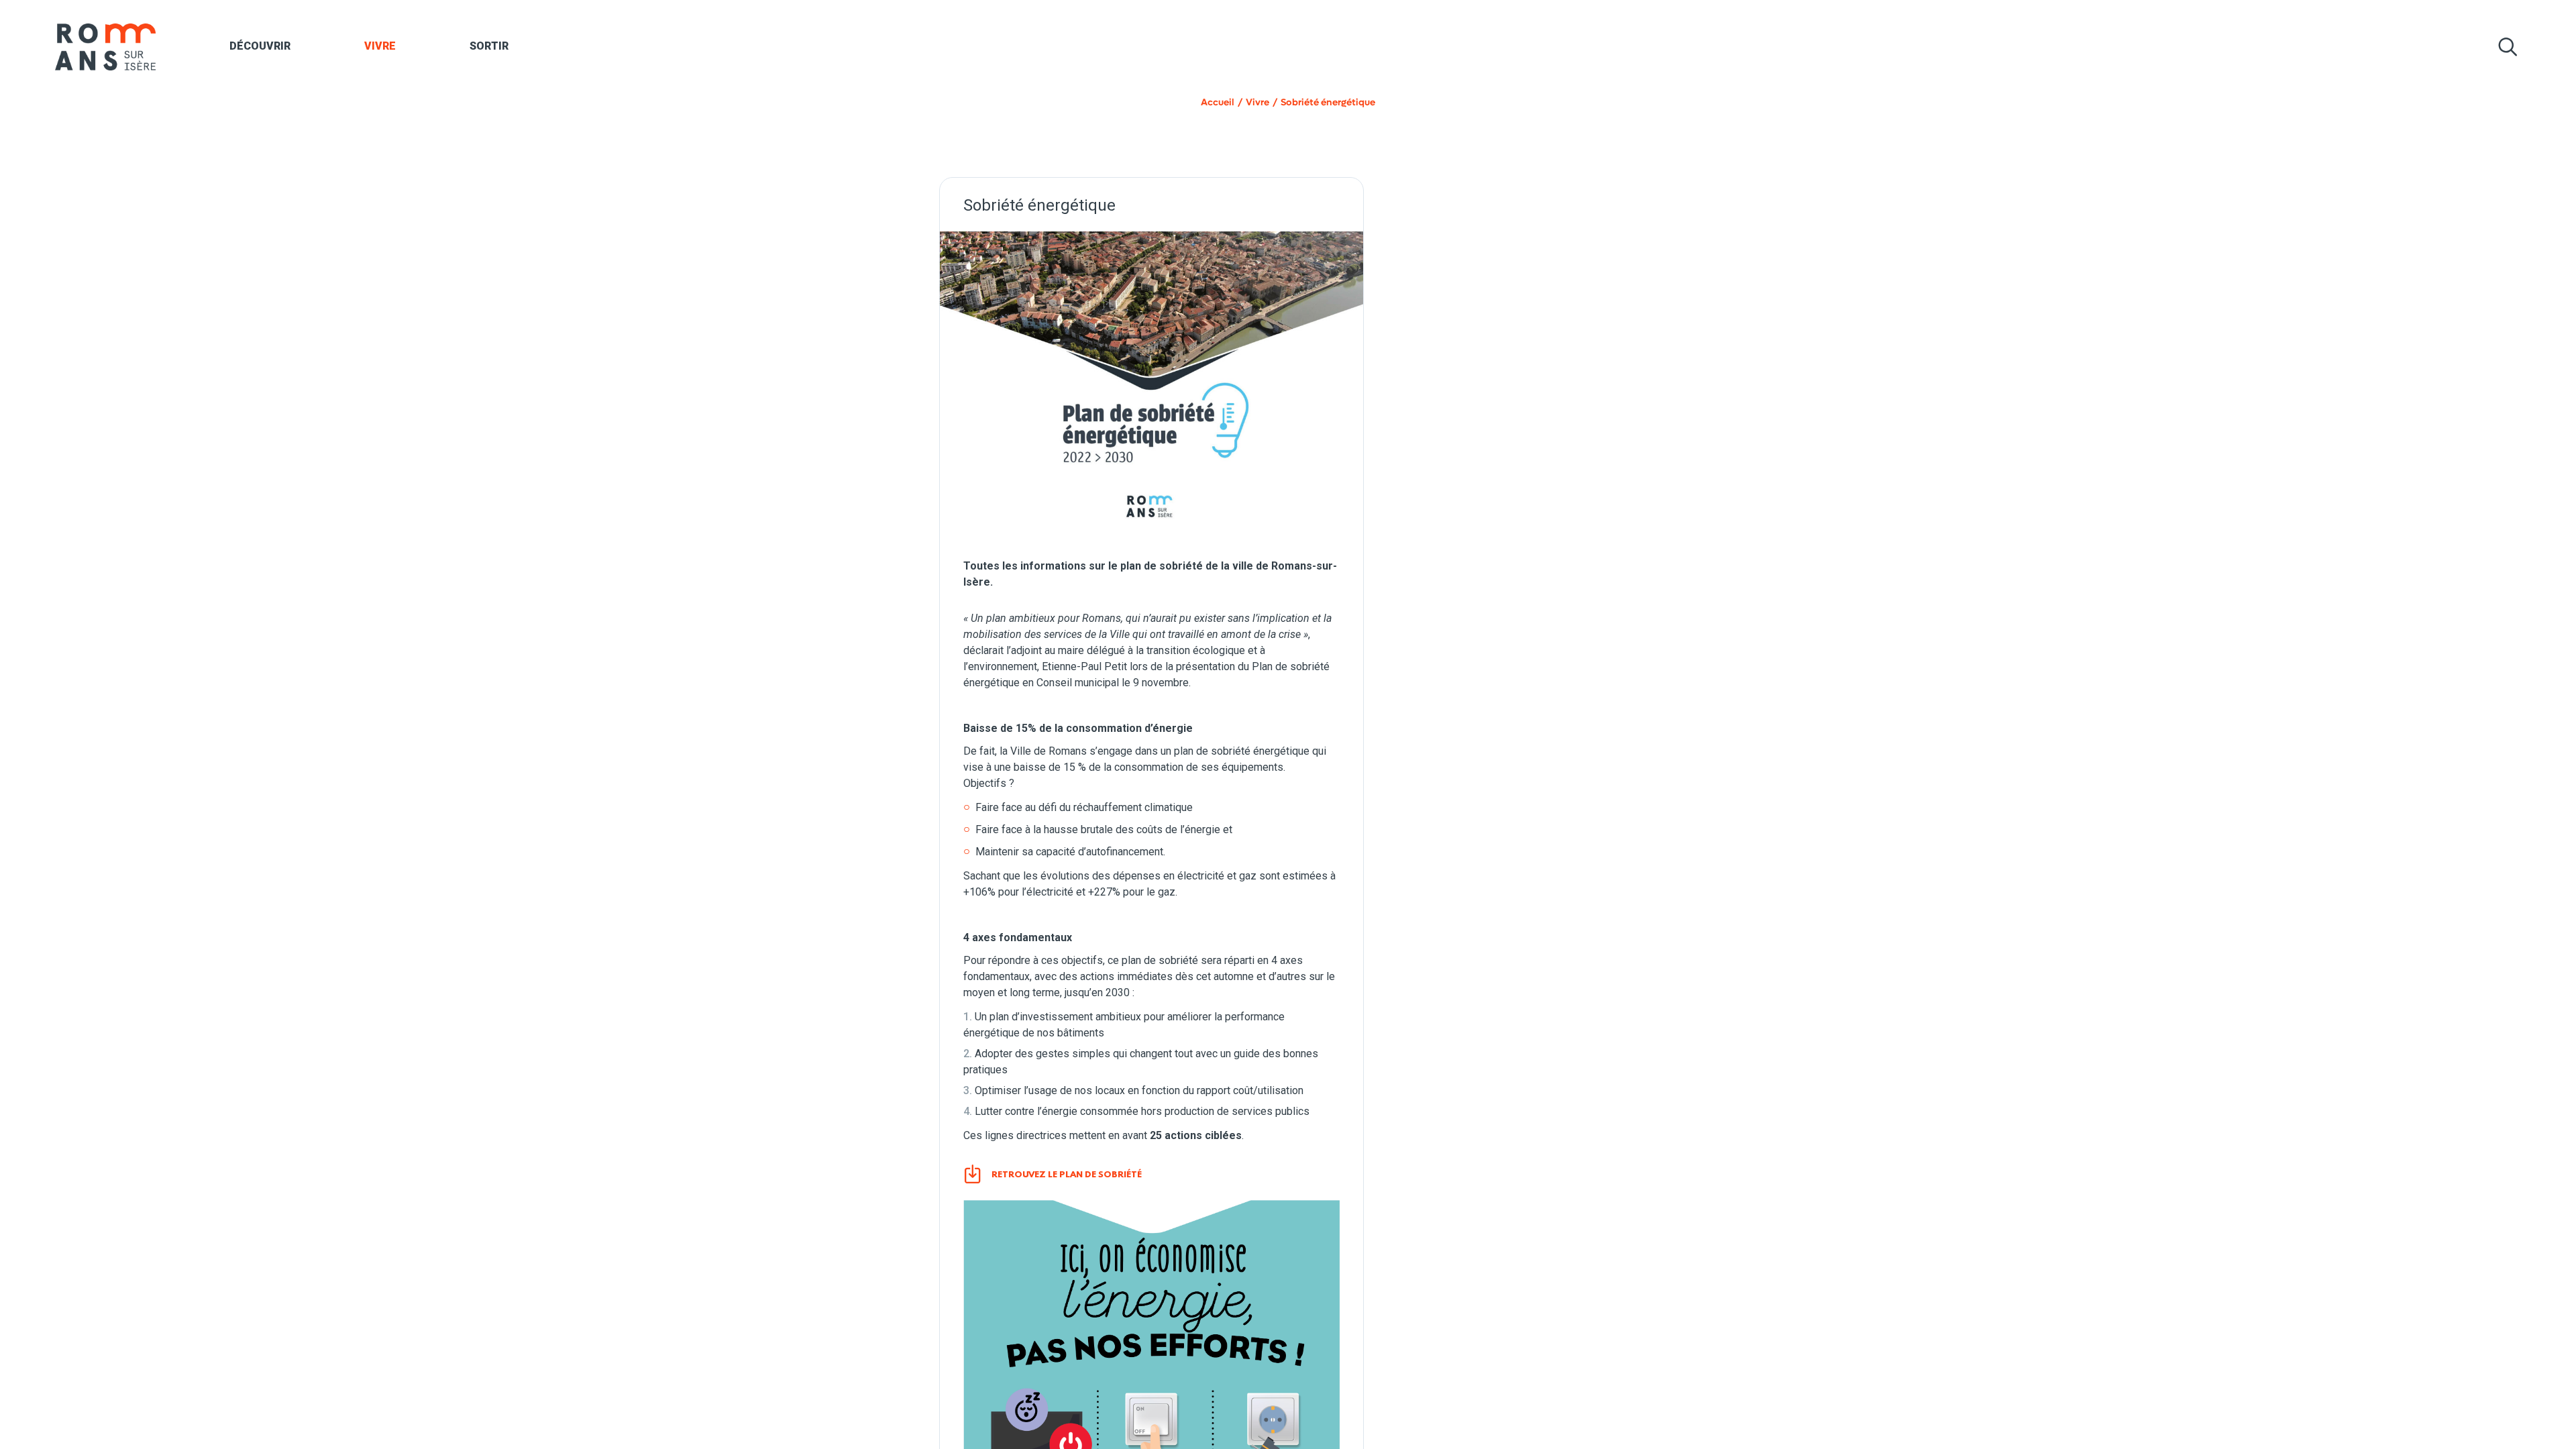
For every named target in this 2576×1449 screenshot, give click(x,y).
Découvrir (260, 46)
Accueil (1218, 102)
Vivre (380, 46)
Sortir (489, 46)
